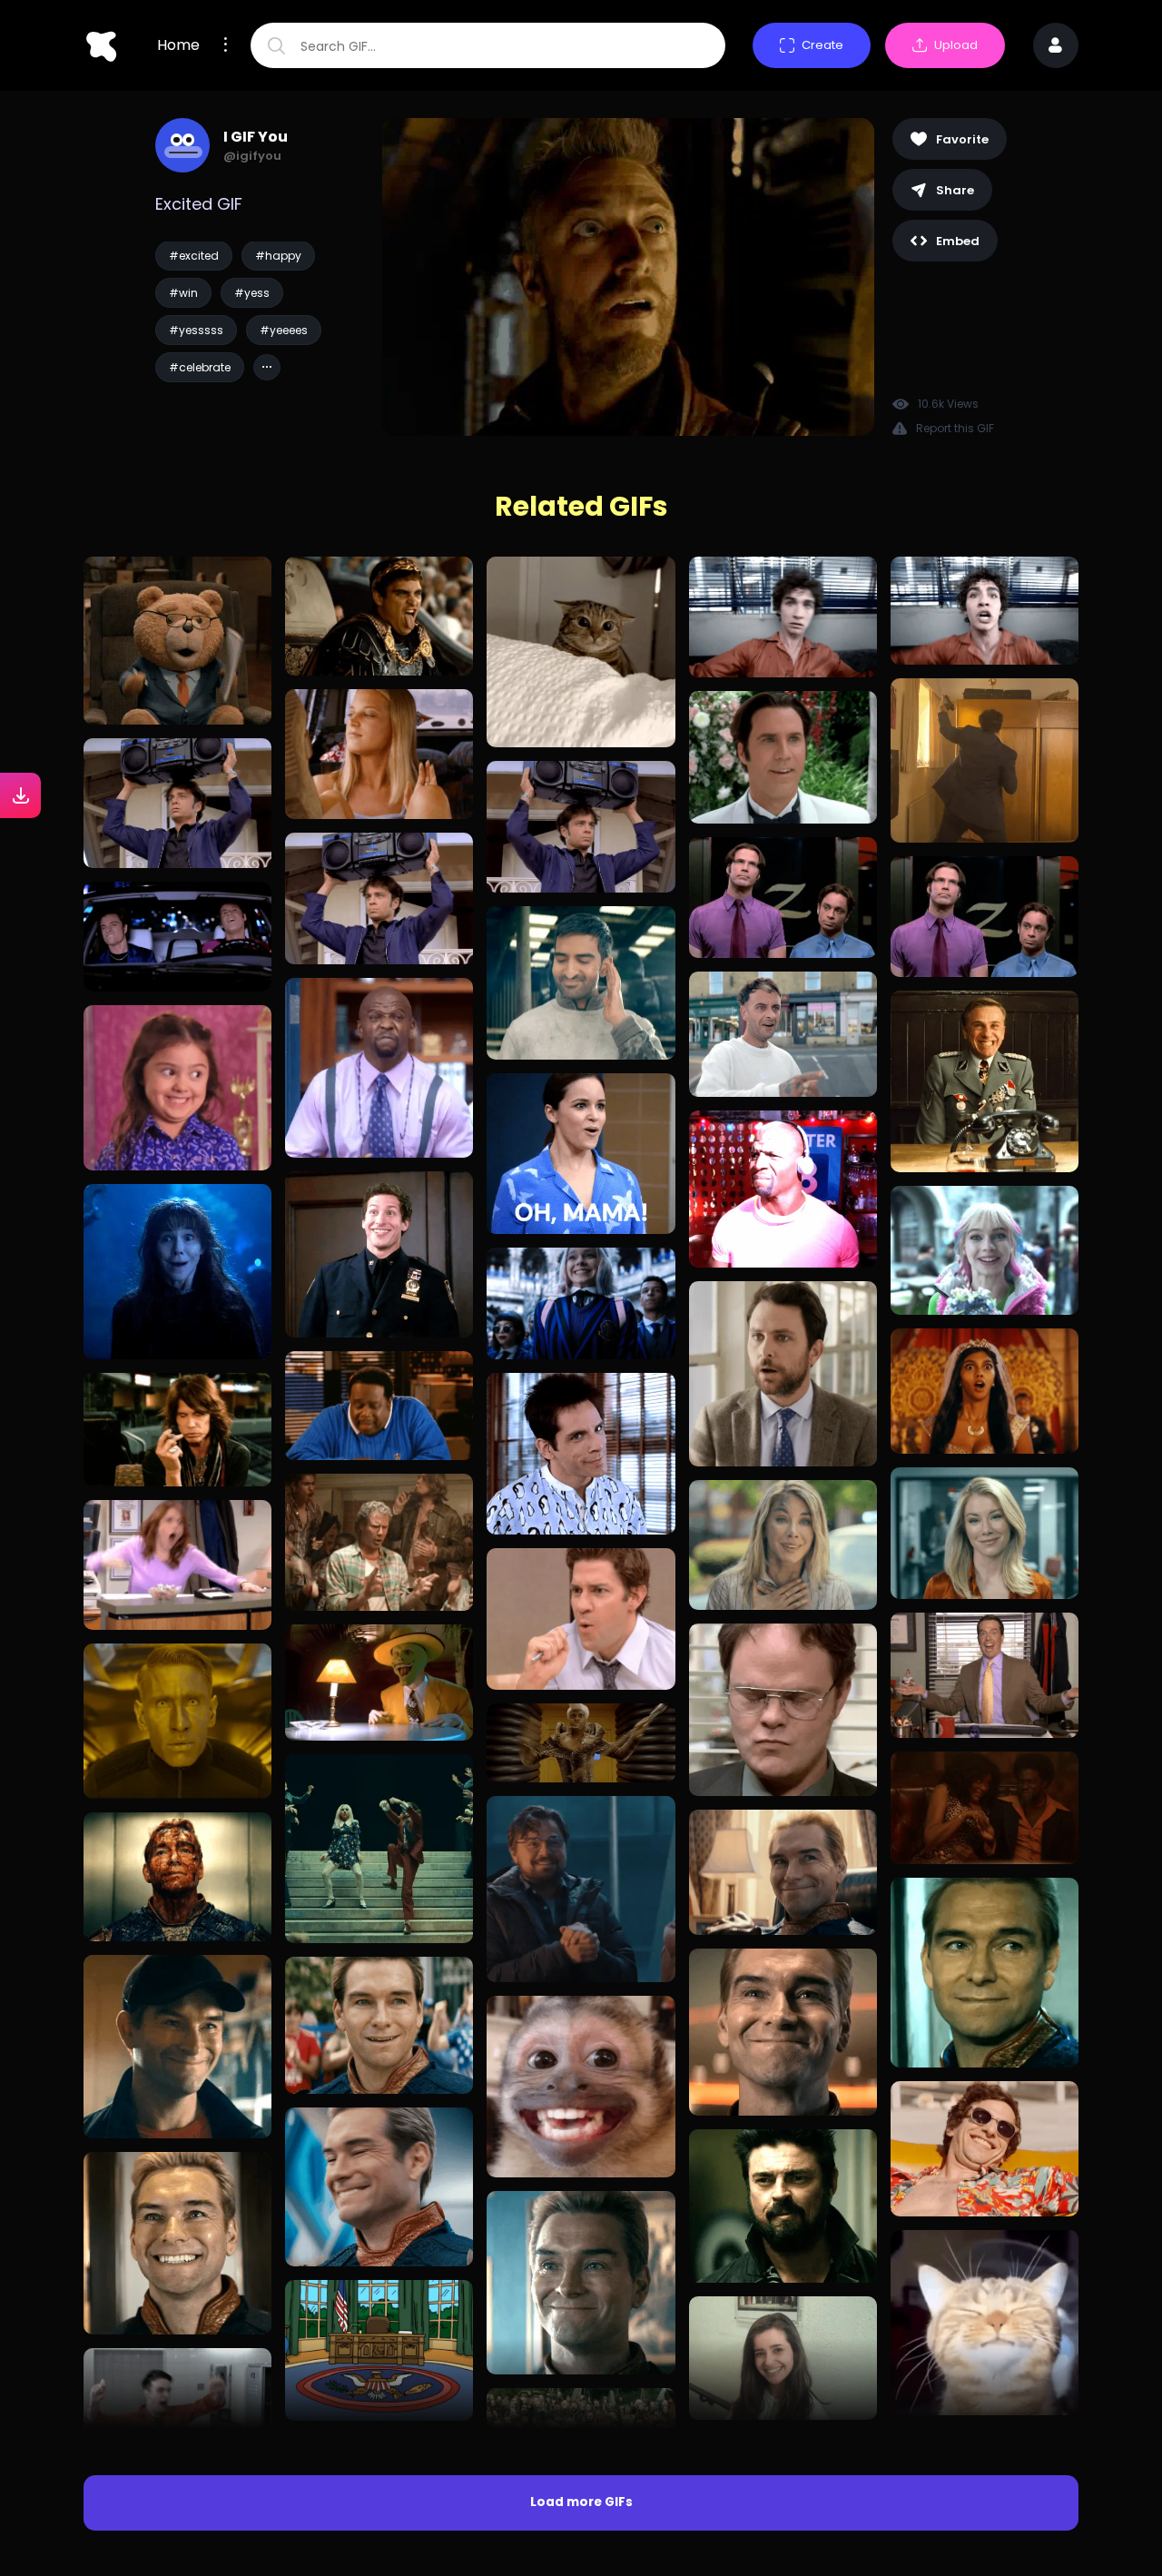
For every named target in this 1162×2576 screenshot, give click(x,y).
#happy (278, 256)
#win (183, 293)
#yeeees (284, 330)
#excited (194, 256)
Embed (958, 241)
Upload (956, 45)
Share (955, 190)
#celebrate (200, 367)
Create (822, 45)
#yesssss (196, 330)
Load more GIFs (581, 2502)
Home (178, 45)
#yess (252, 293)
